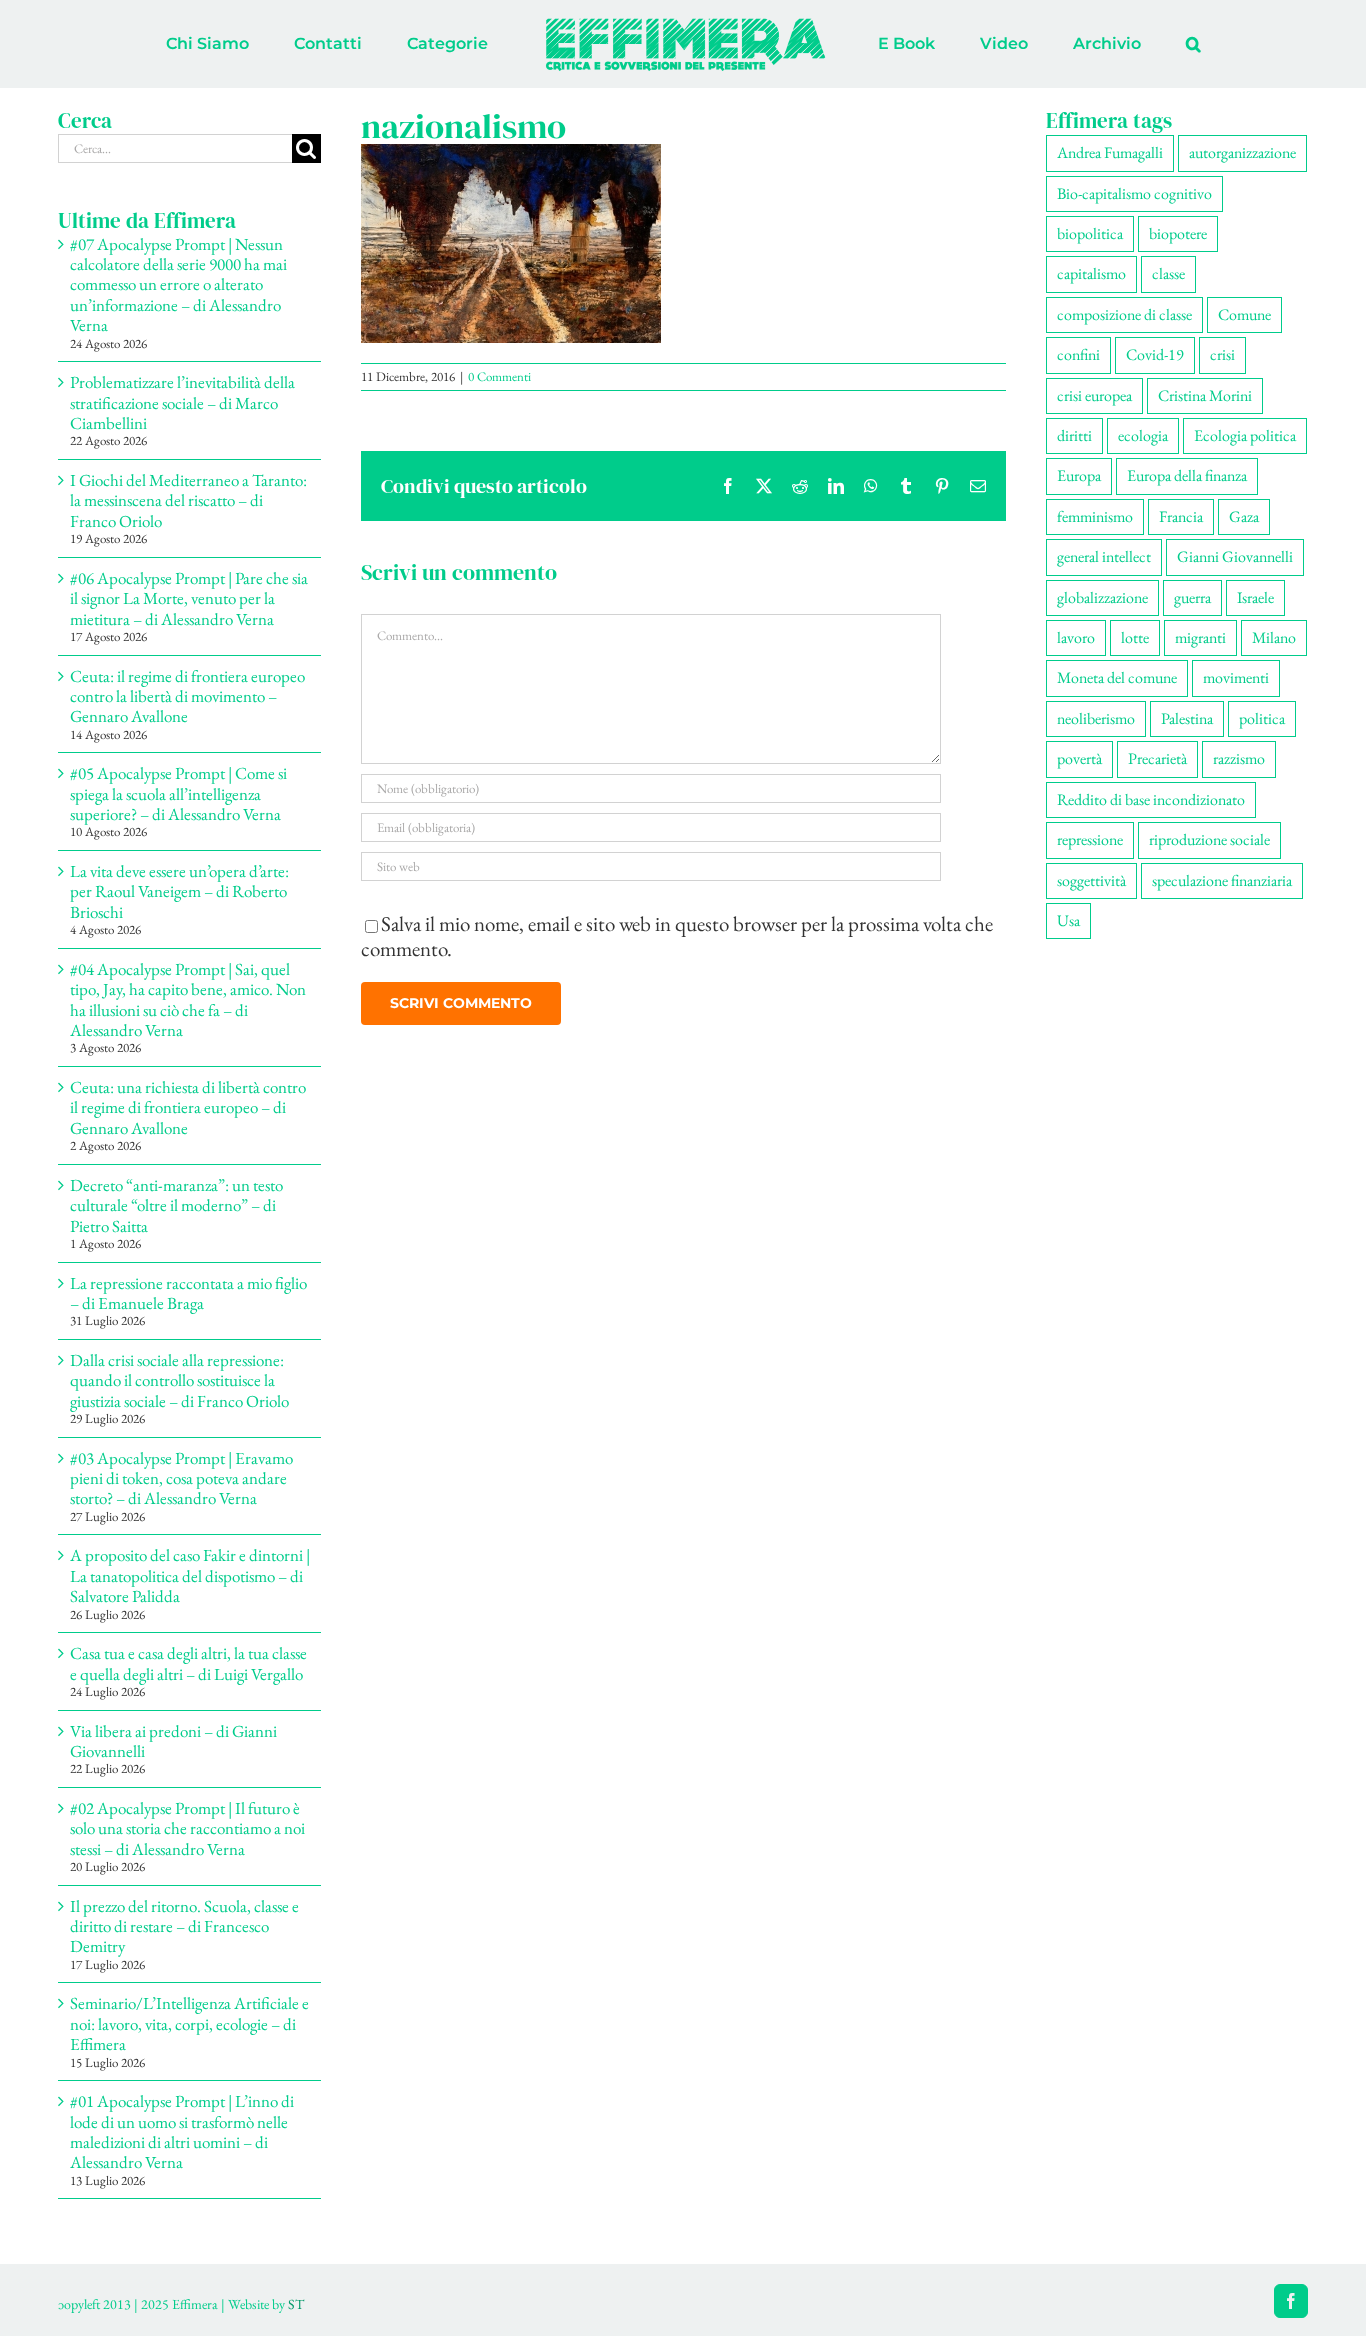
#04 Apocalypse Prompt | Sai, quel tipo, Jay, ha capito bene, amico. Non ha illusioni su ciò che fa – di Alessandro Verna (188, 999)
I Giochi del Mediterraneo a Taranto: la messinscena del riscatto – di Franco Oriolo (188, 500)
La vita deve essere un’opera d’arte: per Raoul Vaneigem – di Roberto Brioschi (179, 891)
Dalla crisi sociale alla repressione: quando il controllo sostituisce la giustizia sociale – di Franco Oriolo (179, 1380)
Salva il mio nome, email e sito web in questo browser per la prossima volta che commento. (677, 936)
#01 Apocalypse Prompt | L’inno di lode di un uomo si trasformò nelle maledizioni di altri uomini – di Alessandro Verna (182, 2131)
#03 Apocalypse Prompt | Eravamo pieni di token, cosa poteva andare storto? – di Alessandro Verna (181, 1478)
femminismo (1095, 516)
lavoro (1076, 637)
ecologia (1143, 435)
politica (1262, 718)
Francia (1181, 516)
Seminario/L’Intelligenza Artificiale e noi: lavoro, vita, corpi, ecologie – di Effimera (189, 2023)
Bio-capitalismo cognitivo (1134, 193)
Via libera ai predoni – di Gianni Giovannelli (173, 1741)
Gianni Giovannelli (1235, 556)
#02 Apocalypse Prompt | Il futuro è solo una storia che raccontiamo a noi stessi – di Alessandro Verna (187, 1828)
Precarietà (1157, 758)
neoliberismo (1096, 718)
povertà (1079, 758)
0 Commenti (499, 376)
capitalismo (1091, 273)
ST (296, 2304)
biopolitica (1090, 233)
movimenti (1236, 677)
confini (1078, 354)
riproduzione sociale (1209, 839)
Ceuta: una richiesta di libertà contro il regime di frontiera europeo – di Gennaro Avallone (188, 1107)
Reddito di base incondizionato (1151, 799)
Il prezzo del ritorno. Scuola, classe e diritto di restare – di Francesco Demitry (184, 1926)
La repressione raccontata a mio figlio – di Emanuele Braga (188, 1293)
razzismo (1239, 758)
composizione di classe (1124, 314)
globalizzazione (1102, 597)
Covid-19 (1155, 354)
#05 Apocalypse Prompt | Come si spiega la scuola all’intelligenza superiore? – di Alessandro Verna (178, 793)
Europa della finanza (1187, 475)
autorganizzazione (1242, 152)
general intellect (1104, 556)
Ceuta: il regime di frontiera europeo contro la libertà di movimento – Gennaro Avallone (187, 696)
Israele (1255, 597)
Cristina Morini (1205, 395)
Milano (1274, 637)
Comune (1244, 314)
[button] (1110, 44)
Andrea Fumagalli (1110, 152)
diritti (1074, 435)
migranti (1200, 637)
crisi (1222, 354)
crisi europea (1094, 395)
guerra (1192, 597)
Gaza (1244, 516)
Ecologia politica (1245, 435)
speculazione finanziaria (1222, 880)
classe (1168, 273)
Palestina (1187, 718)
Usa (1068, 920)
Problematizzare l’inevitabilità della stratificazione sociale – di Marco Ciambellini (182, 402)
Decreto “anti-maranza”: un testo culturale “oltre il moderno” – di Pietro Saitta (176, 1205)
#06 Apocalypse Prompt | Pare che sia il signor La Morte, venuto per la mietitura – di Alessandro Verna (189, 598)
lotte (1135, 637)
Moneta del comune (1117, 677)
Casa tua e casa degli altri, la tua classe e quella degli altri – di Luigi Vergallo (188, 1663)
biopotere (1178, 233)
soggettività (1091, 880)
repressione (1090, 839)
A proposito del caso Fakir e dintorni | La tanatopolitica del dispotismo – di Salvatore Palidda (190, 1575)
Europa (1079, 475)
